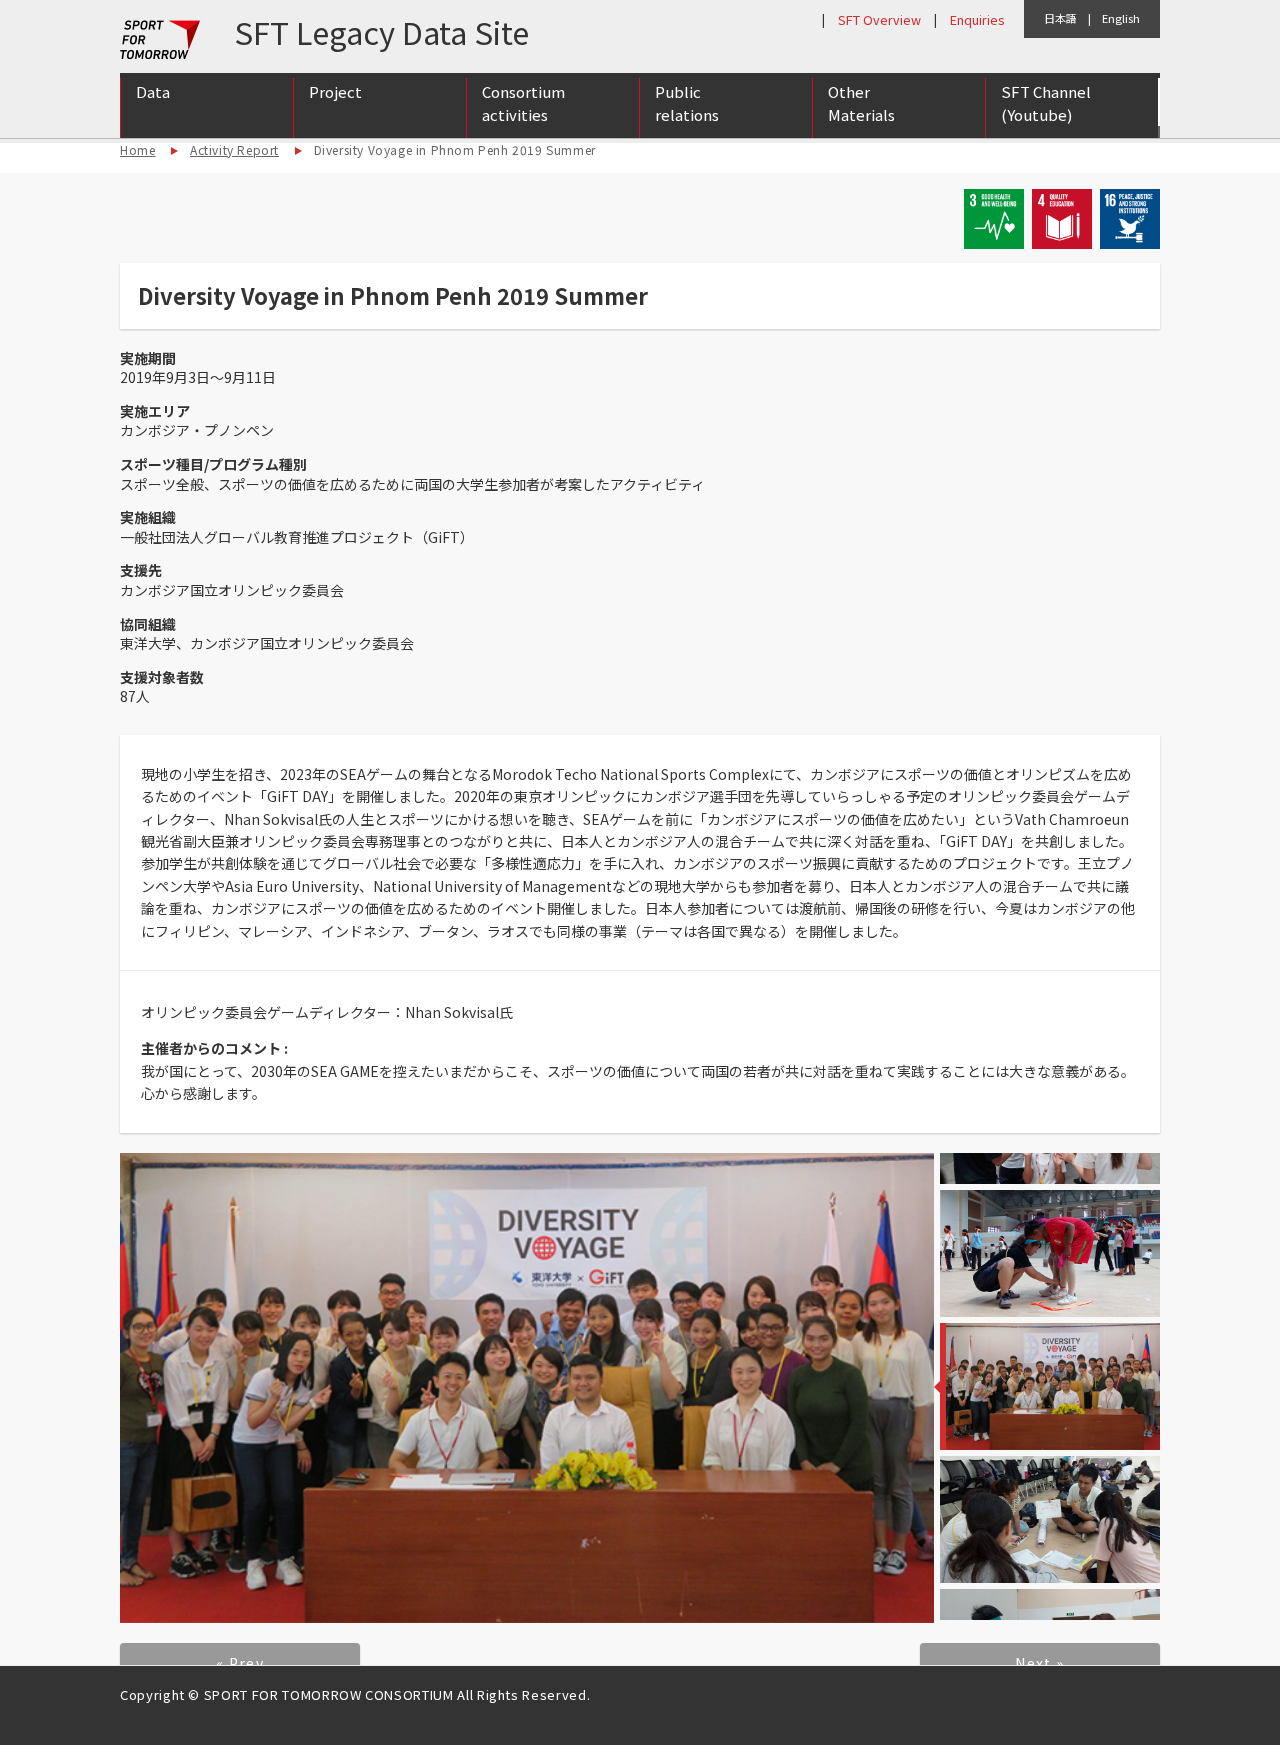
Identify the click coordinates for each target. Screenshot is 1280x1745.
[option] (527, 1388)
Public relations (687, 103)
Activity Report (234, 149)
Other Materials (861, 103)
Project (335, 91)
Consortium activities (523, 103)
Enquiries (977, 19)
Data (153, 91)
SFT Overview (879, 19)
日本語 (1060, 18)
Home (137, 149)
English (1121, 18)
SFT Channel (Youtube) (1046, 103)
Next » (1039, 1663)
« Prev (240, 1663)
